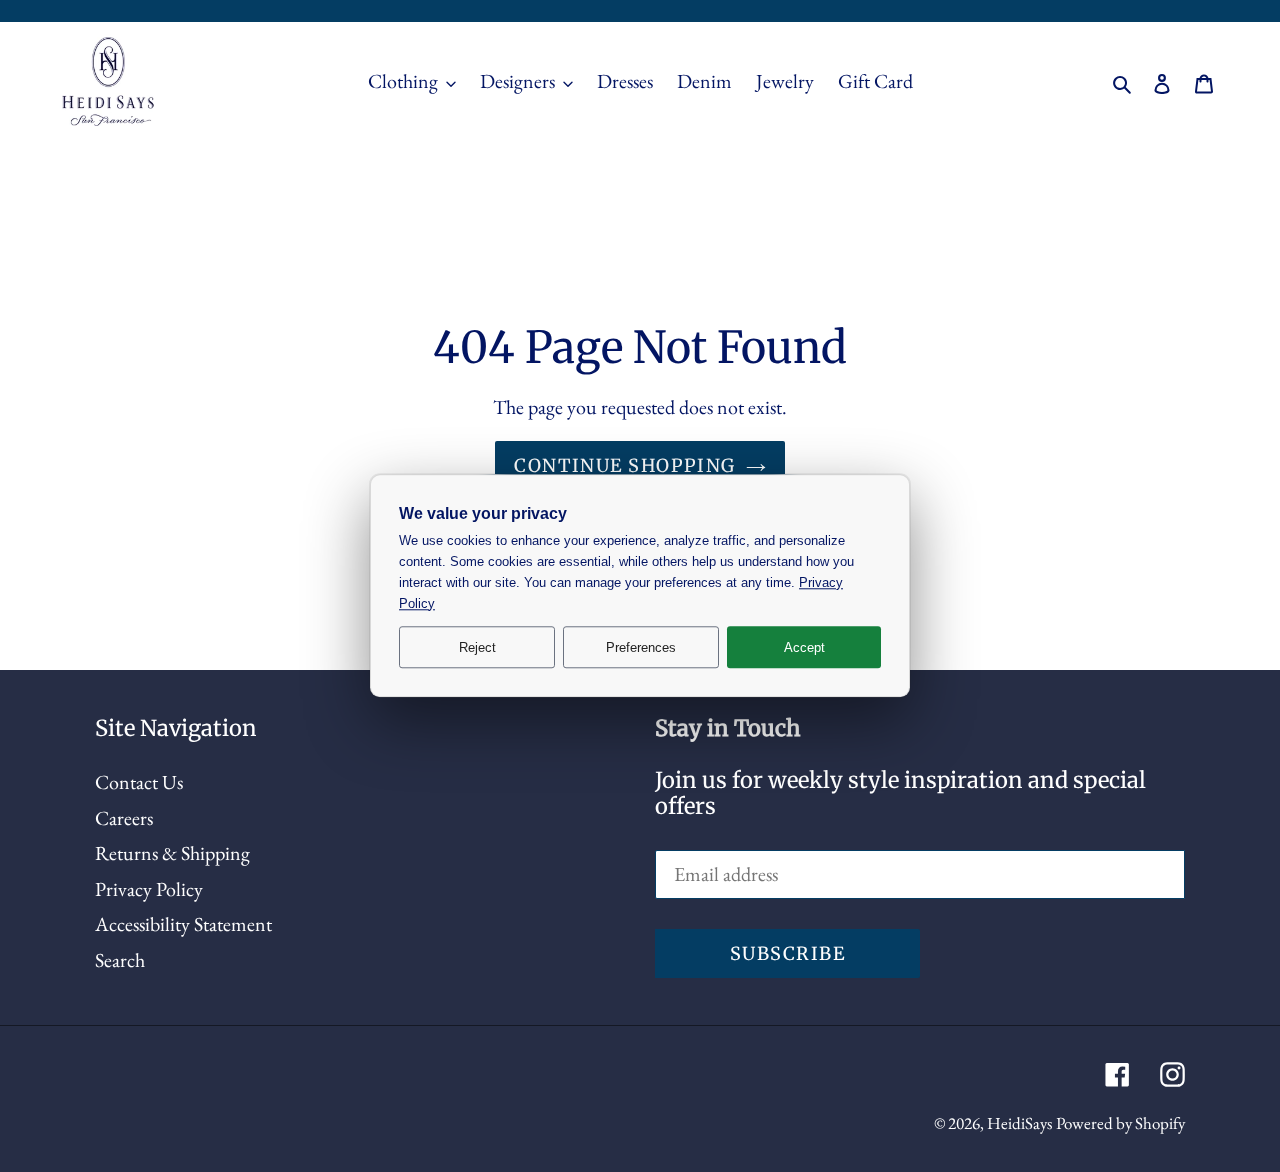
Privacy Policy (149, 889)
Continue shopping (624, 465)
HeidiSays (1019, 1123)
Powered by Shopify (1120, 1123)
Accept (804, 647)
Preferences (641, 647)
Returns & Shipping (172, 853)
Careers (124, 818)
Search (120, 960)
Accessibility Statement (183, 924)
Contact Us (139, 782)
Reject (477, 647)
